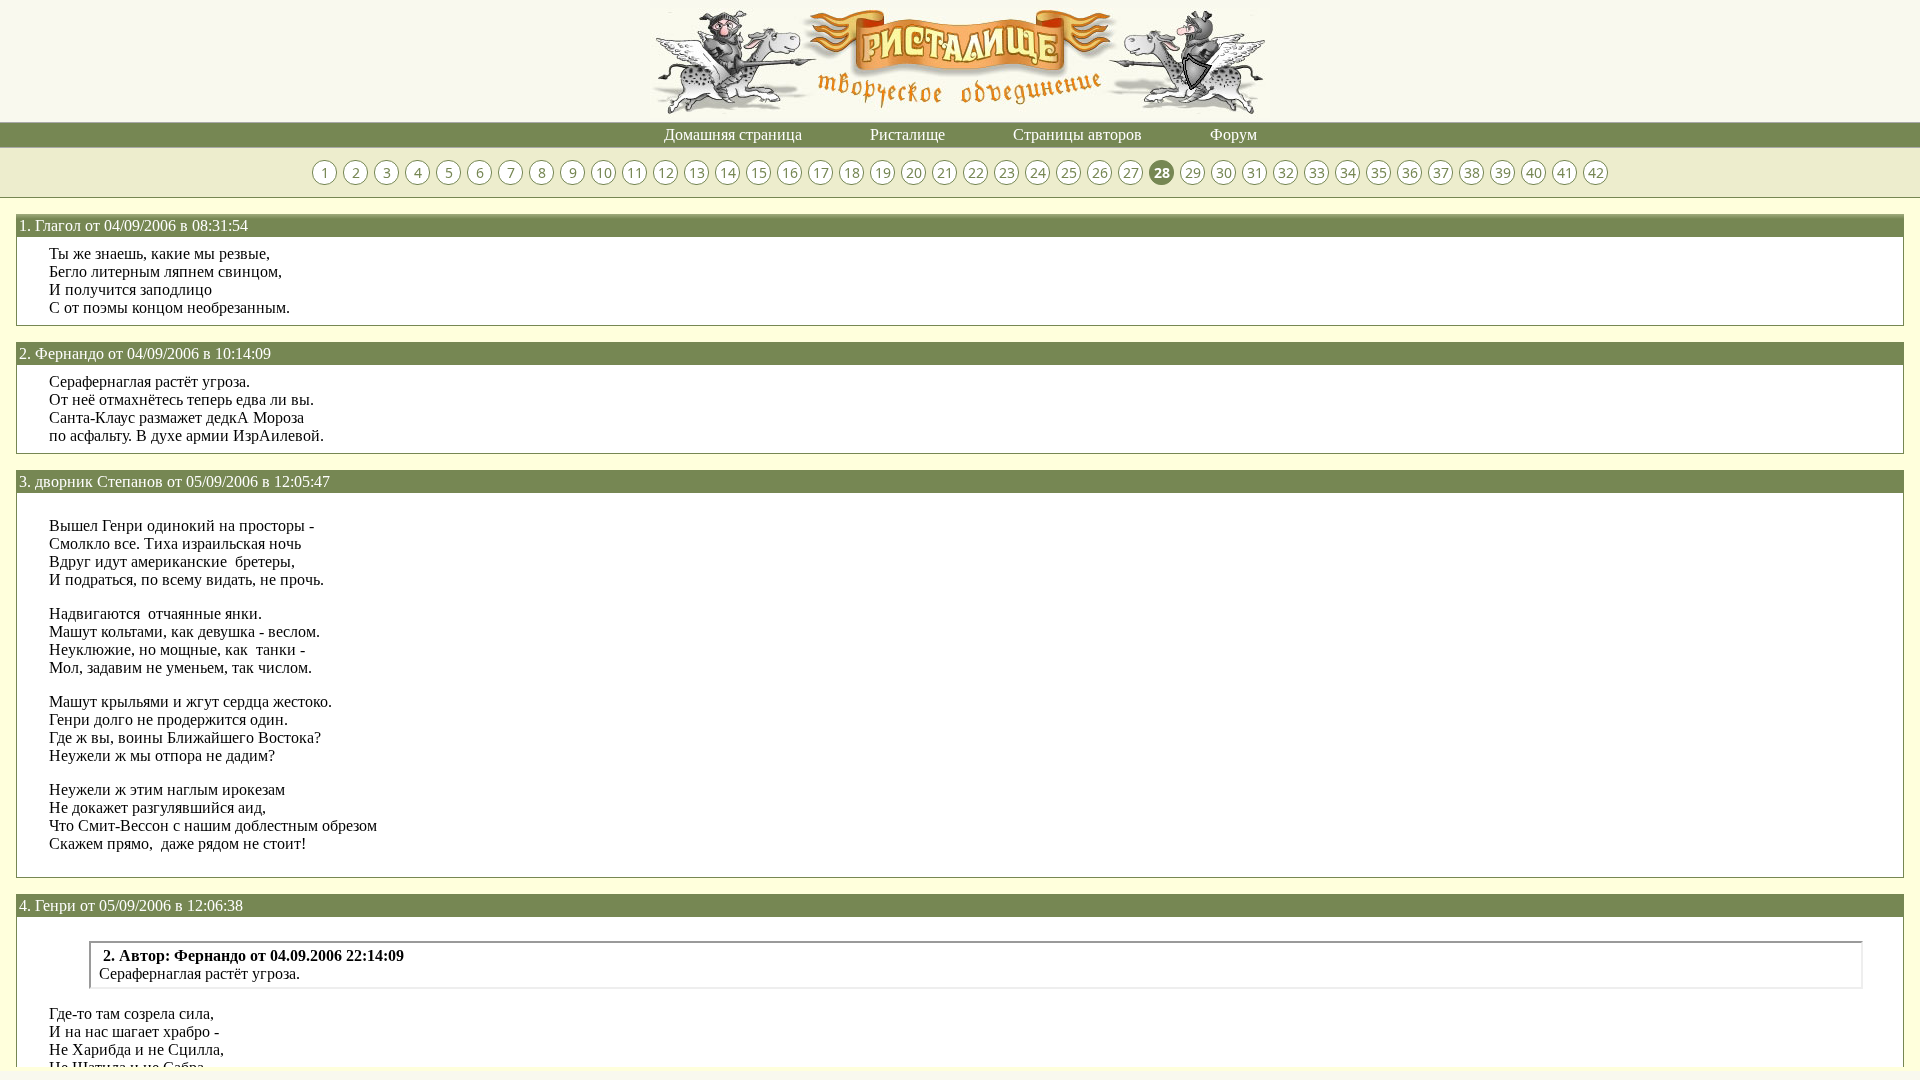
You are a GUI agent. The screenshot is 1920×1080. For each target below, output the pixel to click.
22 (976, 172)
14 (728, 172)
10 (604, 172)
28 (1162, 172)
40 (1534, 172)
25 (1069, 172)
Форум (1233, 134)
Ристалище (907, 134)
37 (1441, 172)
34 (1348, 172)
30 (1224, 172)
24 (1038, 172)
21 (945, 172)
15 (759, 172)
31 (1255, 172)
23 (1007, 172)
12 (666, 172)
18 (852, 172)
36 (1410, 172)
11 (635, 172)
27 (1131, 172)
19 (883, 172)
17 (821, 172)
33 (1317, 172)
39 (1503, 172)
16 (790, 172)
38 (1472, 172)
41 (1565, 172)
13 (697, 172)
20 (914, 172)
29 (1193, 172)
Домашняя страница (733, 134)
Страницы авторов (1077, 134)
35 (1379, 172)
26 (1100, 172)
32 (1286, 172)
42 (1596, 172)
